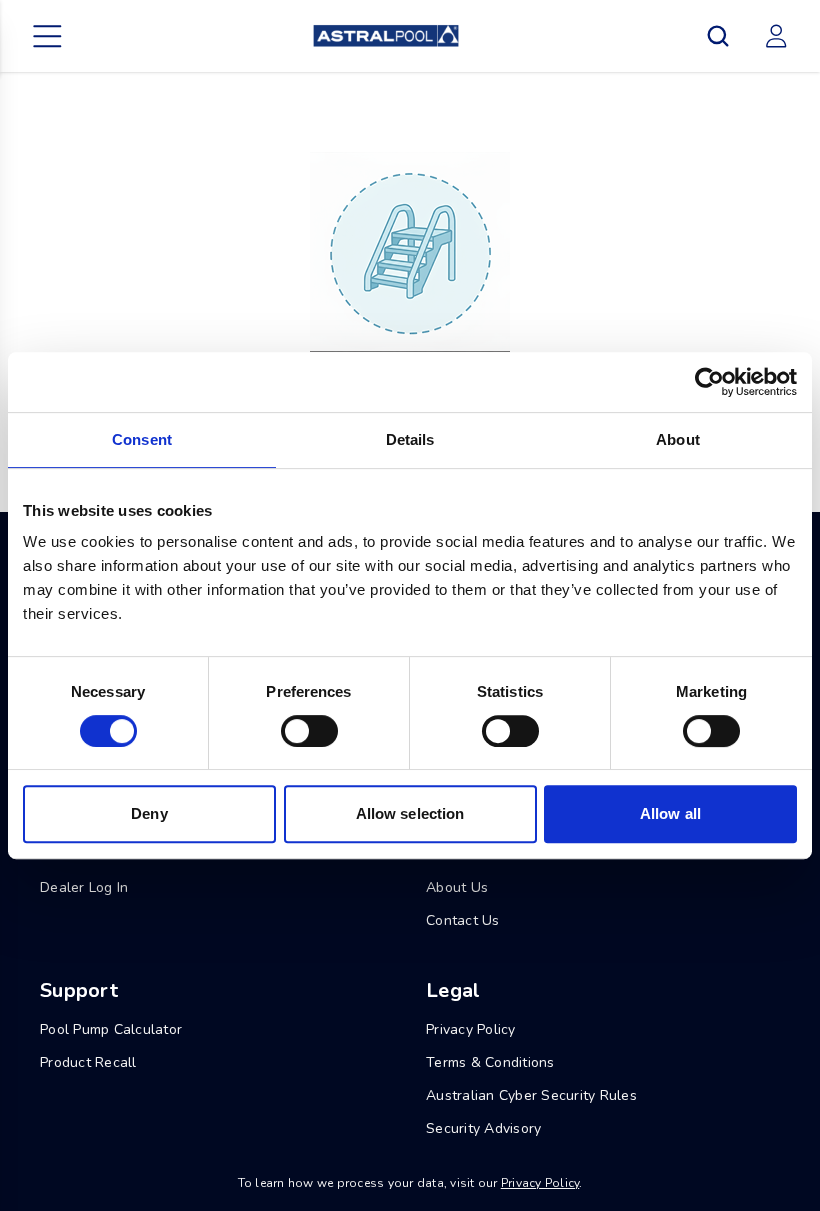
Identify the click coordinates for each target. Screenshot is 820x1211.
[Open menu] (48, 36)
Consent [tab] (142, 439)
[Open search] (718, 36)
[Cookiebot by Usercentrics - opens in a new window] (709, 382)
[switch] (309, 731)
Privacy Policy (540, 1183)
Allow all (670, 813)
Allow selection (410, 813)
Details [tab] (410, 439)
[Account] (776, 36)
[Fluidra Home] (385, 36)
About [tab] (678, 439)
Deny (149, 813)
